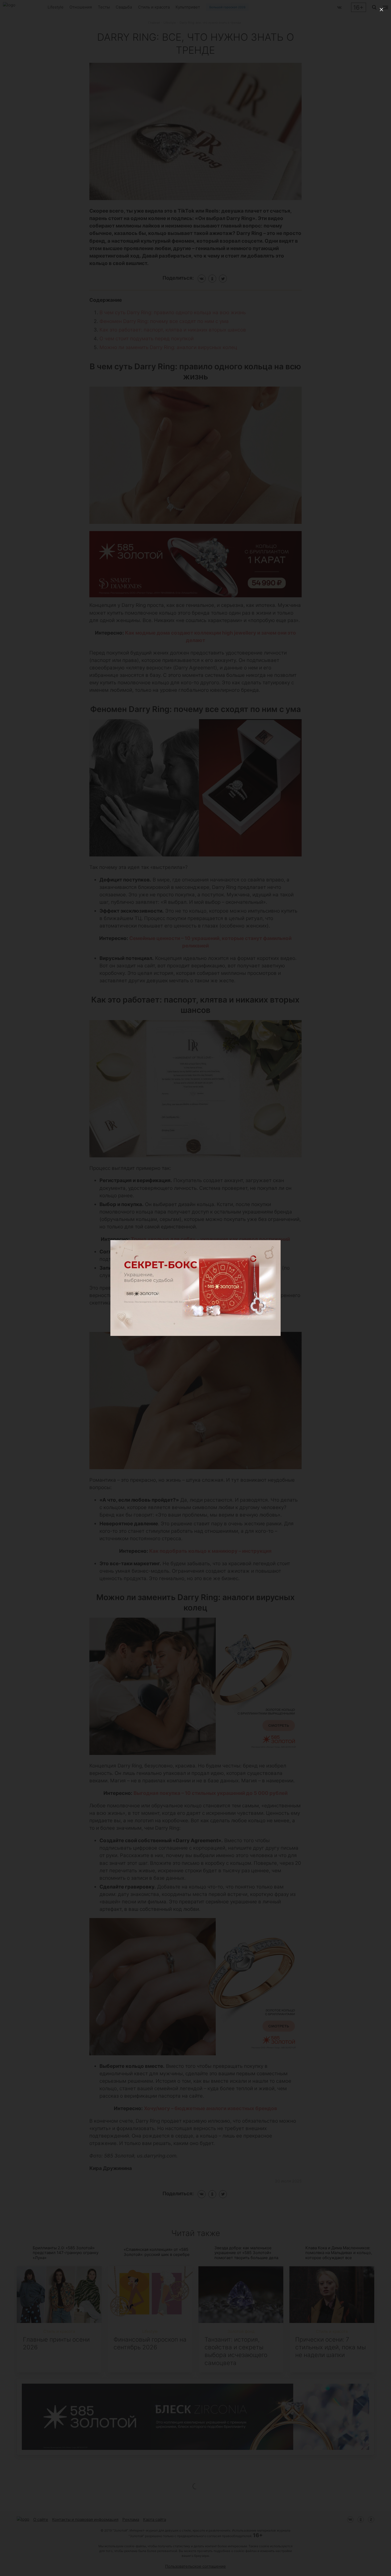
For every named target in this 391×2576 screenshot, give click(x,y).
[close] (381, 10)
